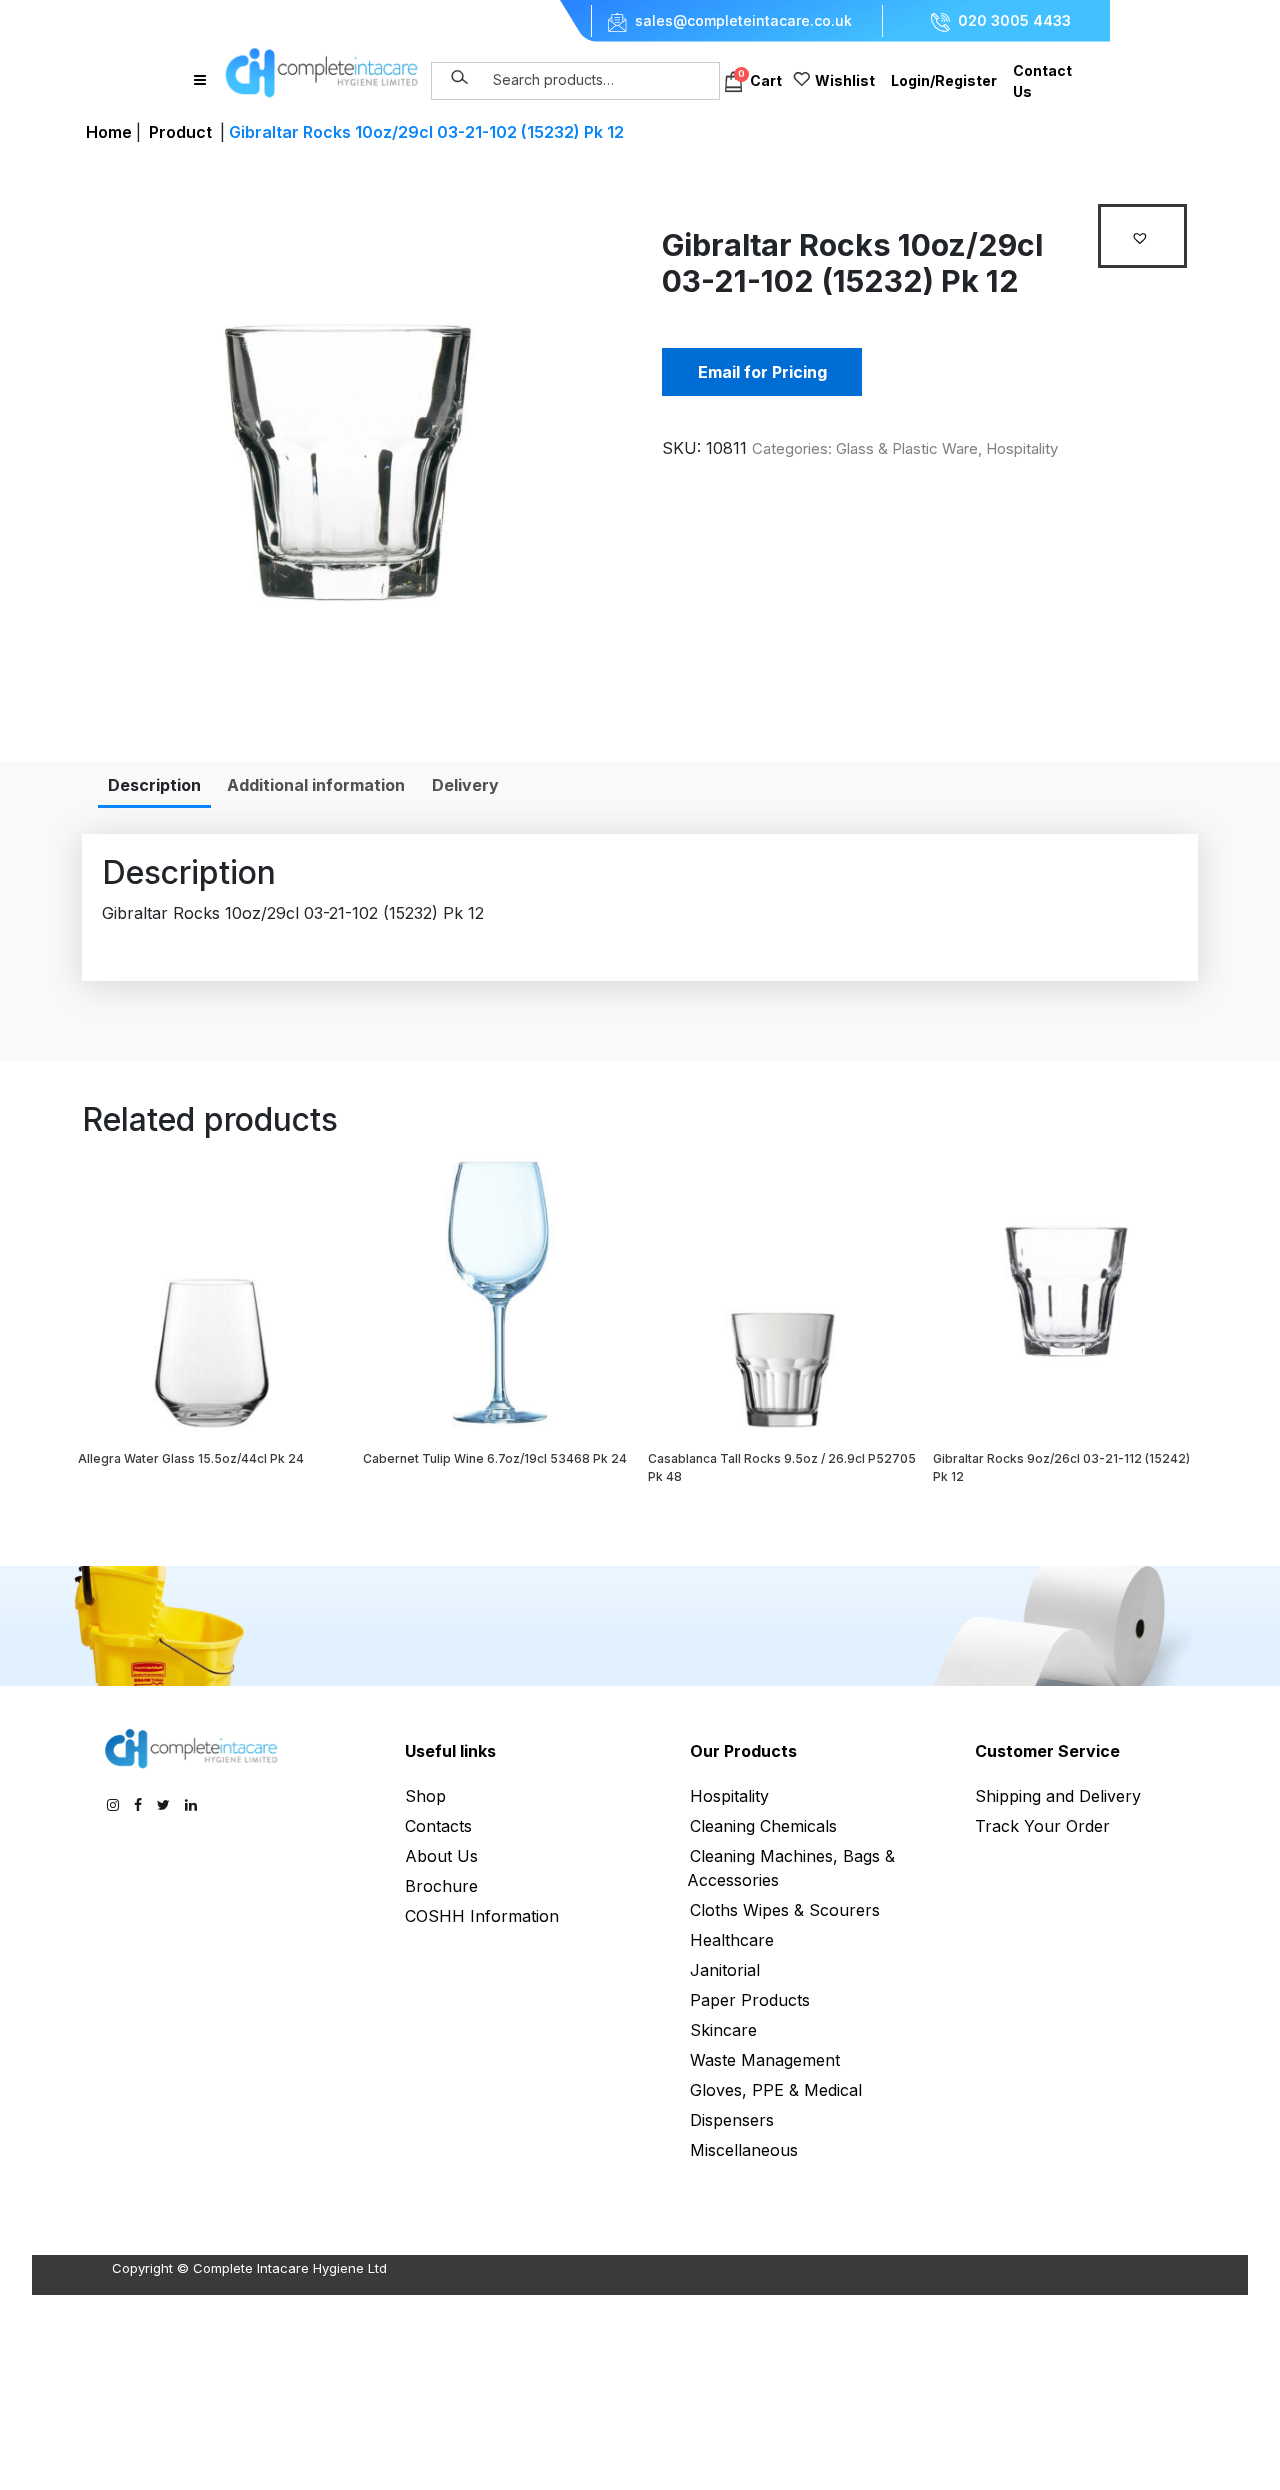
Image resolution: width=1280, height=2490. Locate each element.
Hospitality (1022, 448)
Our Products (743, 1751)
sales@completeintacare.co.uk (743, 21)
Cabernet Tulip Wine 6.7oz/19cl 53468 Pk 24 (495, 1458)
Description (154, 785)
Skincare (723, 2030)
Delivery (465, 785)
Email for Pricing (762, 372)
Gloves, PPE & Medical (776, 2090)
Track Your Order (1042, 1826)
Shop (425, 1796)
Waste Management (765, 2060)
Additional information (316, 785)
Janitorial (725, 1970)
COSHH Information (482, 1916)
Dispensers (732, 2120)
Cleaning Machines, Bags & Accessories (791, 1868)
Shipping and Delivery (1058, 1796)
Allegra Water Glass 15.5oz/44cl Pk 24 (191, 1458)
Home (109, 132)
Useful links (450, 1751)
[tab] (154, 785)
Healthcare (732, 1940)
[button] (1142, 236)
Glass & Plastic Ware (907, 448)
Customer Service (1047, 1751)
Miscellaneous (744, 2150)
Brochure (441, 1886)
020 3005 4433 (1014, 21)
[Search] (460, 78)
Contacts (438, 1826)
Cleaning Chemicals (763, 1826)
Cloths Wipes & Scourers (785, 1910)
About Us (441, 1856)
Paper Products (750, 2000)
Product (180, 132)
